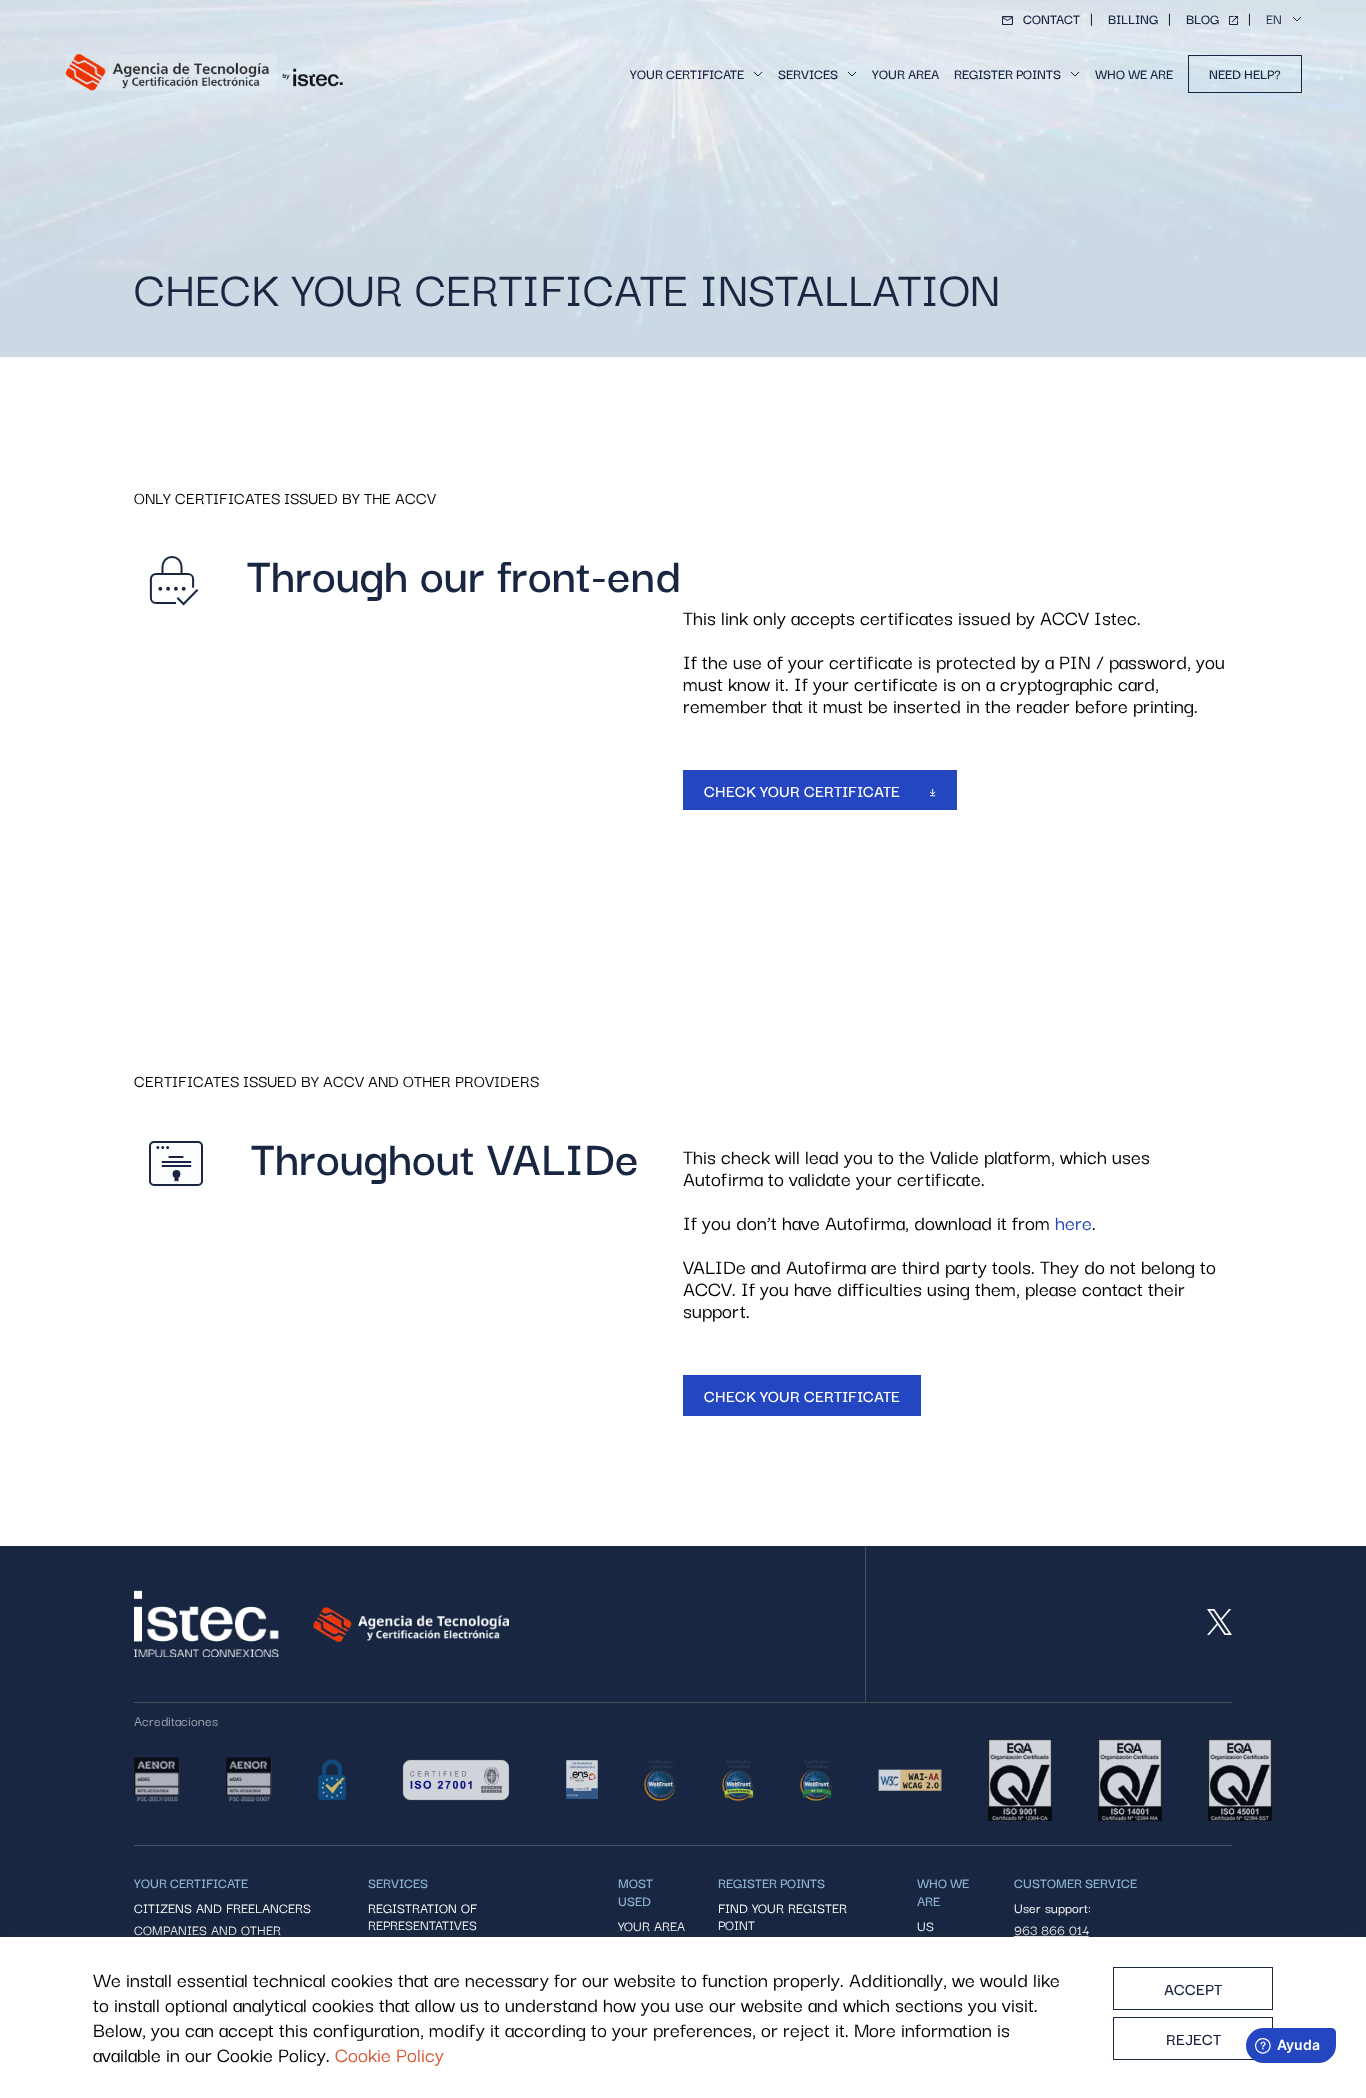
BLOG (1202, 18)
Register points (1007, 73)
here (1073, 1222)
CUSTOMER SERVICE (1075, 1882)
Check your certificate (804, 790)
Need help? (1245, 73)
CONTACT (1051, 18)
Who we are (1134, 73)
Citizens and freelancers (222, 1907)
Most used (635, 1891)
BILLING (1133, 18)
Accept (1193, 1988)
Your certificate (687, 73)
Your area (905, 73)
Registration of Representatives (422, 1916)
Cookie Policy (389, 2055)
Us (925, 1925)
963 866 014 (1051, 1929)
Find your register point (782, 1916)
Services (808, 73)
